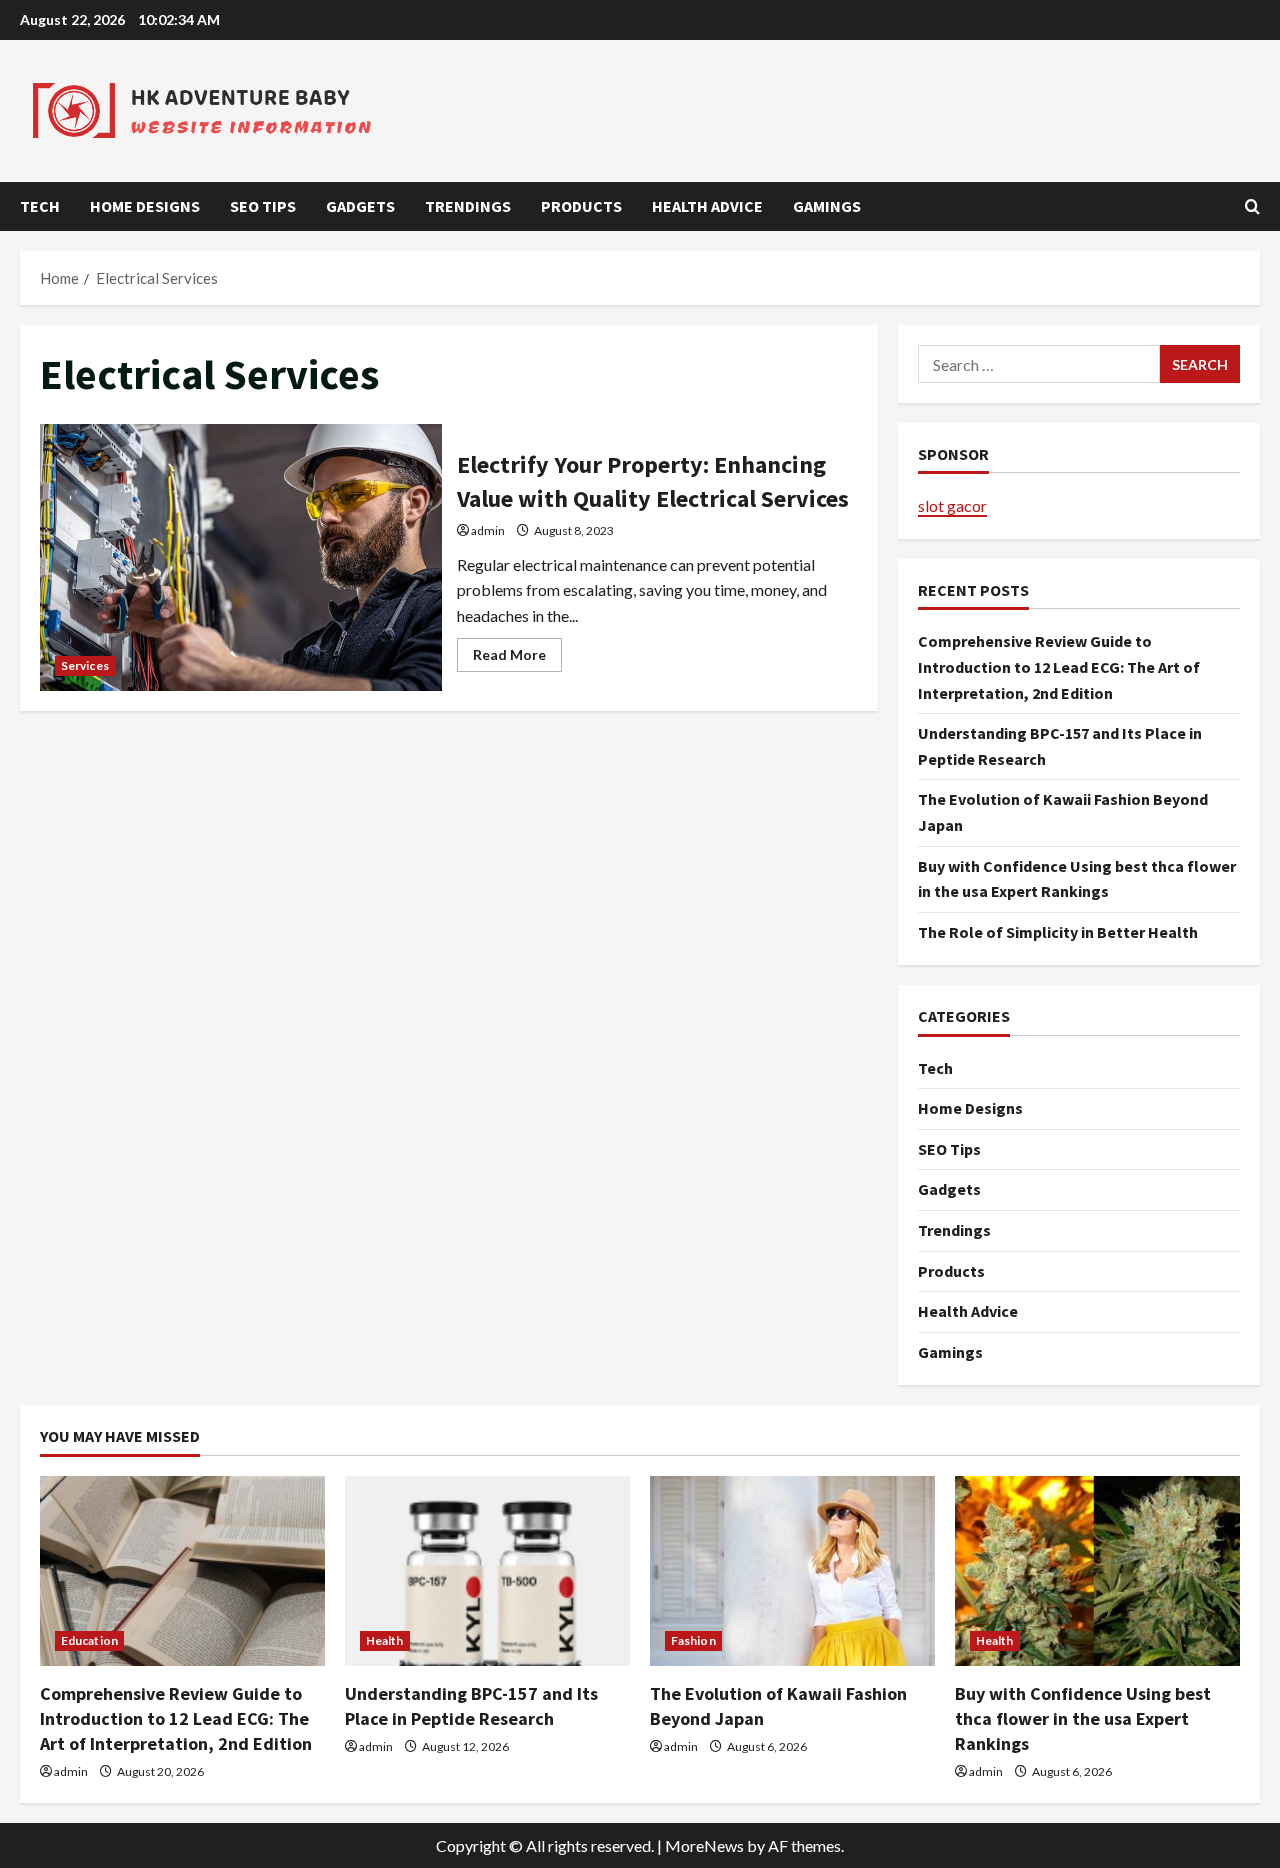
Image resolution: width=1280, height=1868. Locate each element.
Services (85, 665)
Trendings (468, 206)
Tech (40, 206)
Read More (517, 658)
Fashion (693, 1640)
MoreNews (704, 1845)
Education (89, 1640)
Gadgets (360, 206)
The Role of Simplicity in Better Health (1058, 932)
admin (488, 530)
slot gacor (952, 505)
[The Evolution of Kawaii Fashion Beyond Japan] (792, 1571)
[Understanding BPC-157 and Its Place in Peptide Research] (487, 1571)
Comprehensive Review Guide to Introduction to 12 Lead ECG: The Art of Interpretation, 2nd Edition (1059, 666)
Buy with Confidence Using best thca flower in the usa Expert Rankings (1083, 1718)
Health (385, 1640)
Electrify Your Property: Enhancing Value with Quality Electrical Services (241, 558)
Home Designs (145, 206)
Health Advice (707, 206)
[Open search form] (1252, 206)
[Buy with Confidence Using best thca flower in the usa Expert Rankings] (1097, 1571)
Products (581, 206)
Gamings (827, 206)
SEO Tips (263, 206)
